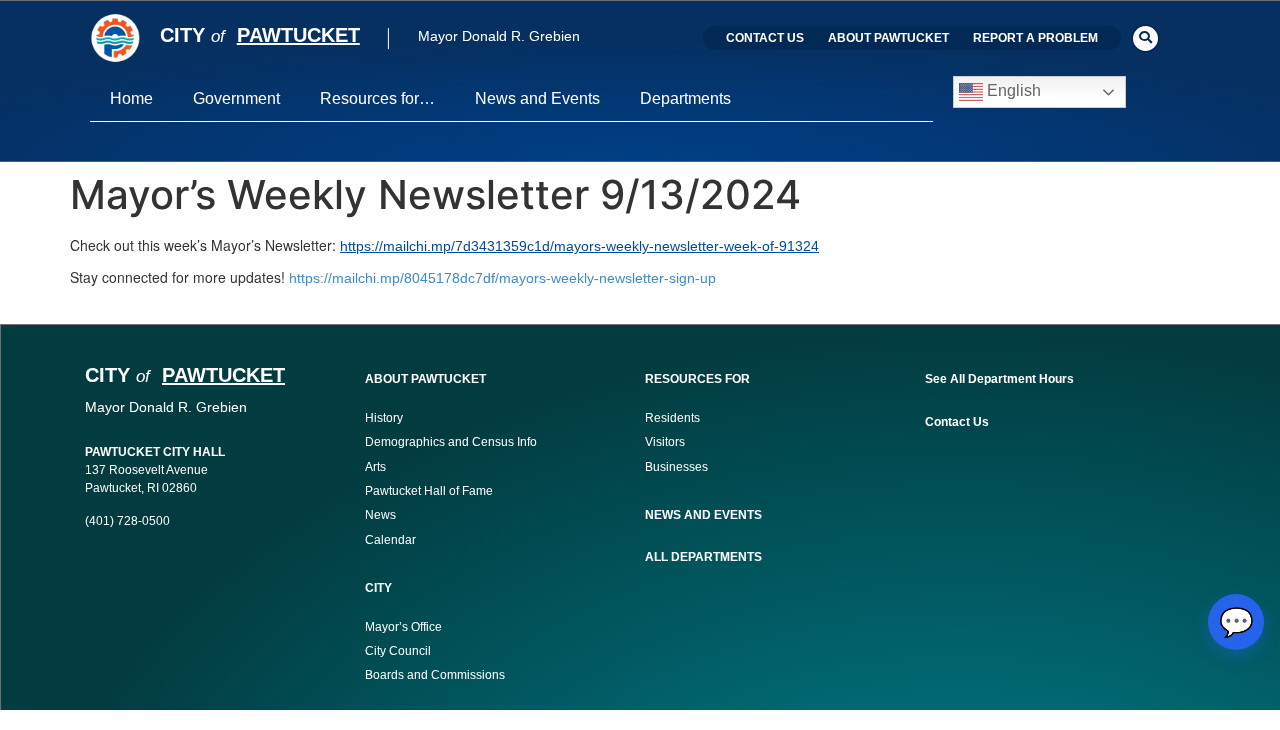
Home (131, 98)
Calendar (390, 540)
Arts (375, 467)
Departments (685, 98)
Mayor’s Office (403, 627)
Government (236, 98)
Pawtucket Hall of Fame (429, 491)
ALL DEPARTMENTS (703, 557)
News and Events (537, 98)
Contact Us (765, 38)
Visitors (665, 442)
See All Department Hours (999, 379)
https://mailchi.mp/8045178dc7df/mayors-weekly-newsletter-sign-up (502, 278)
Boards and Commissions (435, 675)
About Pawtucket (888, 38)
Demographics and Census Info (451, 442)
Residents (672, 418)
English (1012, 91)
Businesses (678, 467)
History (384, 418)
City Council (398, 651)
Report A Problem (1035, 38)
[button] (1145, 38)
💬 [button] (1236, 622)
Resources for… (377, 98)
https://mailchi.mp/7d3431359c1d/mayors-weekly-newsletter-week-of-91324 (579, 246)
